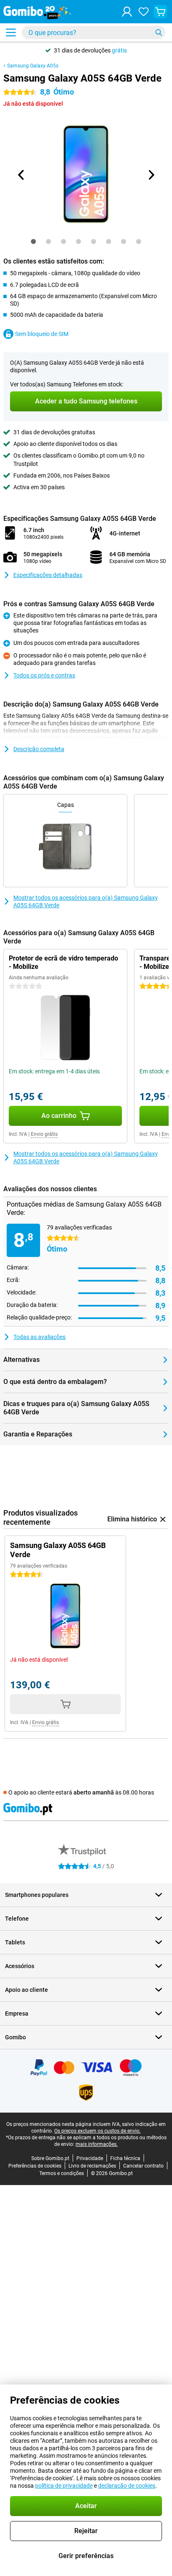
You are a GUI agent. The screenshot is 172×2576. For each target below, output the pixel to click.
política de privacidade (64, 2486)
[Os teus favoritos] (144, 12)
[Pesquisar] (159, 32)
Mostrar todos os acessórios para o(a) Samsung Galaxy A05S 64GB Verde (86, 901)
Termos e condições (62, 2173)
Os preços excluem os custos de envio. (97, 2131)
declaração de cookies (127, 2486)
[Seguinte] (151, 175)
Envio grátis (44, 1134)
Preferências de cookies (35, 2166)
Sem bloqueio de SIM (42, 334)
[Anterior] (21, 175)
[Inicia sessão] (127, 12)
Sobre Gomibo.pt (50, 2158)
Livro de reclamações (92, 2166)
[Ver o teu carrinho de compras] (160, 12)
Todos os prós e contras (44, 675)
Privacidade (90, 2158)
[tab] (33, 241)
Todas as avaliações (39, 1337)
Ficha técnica (125, 2158)
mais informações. (97, 2144)
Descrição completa (39, 749)
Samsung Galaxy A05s (33, 66)
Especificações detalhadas (48, 575)
